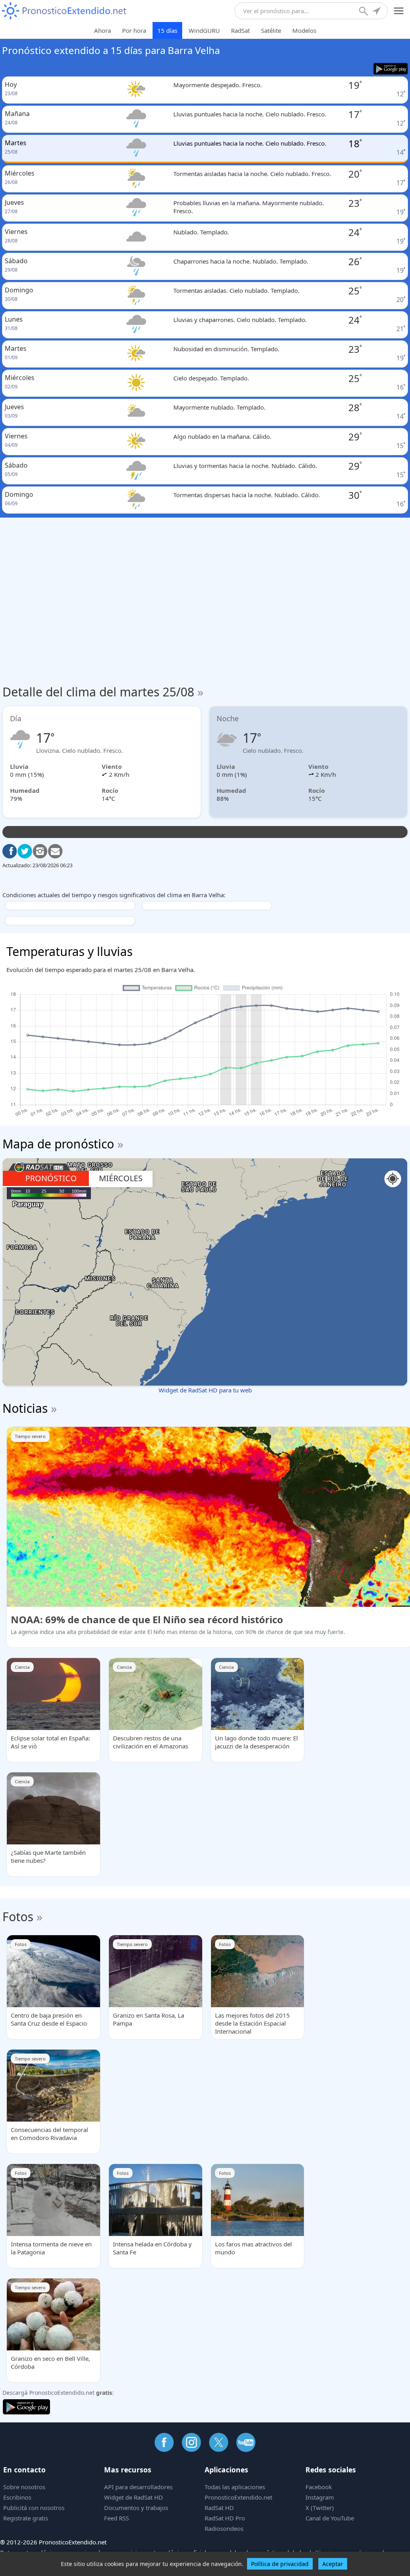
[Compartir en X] (25, 851)
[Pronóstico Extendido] (64, 11)
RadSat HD (219, 2508)
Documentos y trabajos (136, 2508)
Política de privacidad (280, 2564)
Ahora (102, 30)
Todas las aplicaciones (235, 2487)
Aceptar (333, 2564)
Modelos (304, 30)
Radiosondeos (224, 2528)
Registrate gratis (26, 2518)
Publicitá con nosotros (34, 2508)
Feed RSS (117, 2518)
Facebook (319, 2487)
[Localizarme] (377, 12)
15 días (167, 30)
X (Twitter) (320, 2508)
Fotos (18, 1917)
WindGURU (204, 30)
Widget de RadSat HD (134, 2497)
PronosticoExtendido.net (238, 2497)
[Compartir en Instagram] (40, 851)
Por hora (134, 30)
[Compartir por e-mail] (55, 851)
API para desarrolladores (138, 2487)
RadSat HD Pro (225, 2518)
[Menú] (399, 11)
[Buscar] (364, 12)
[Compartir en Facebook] (10, 851)
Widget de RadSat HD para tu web (205, 1390)
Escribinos (17, 2497)
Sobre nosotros (24, 2487)
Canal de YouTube (330, 2518)
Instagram (320, 2497)
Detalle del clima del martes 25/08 (103, 692)
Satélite (271, 30)
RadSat (240, 30)
